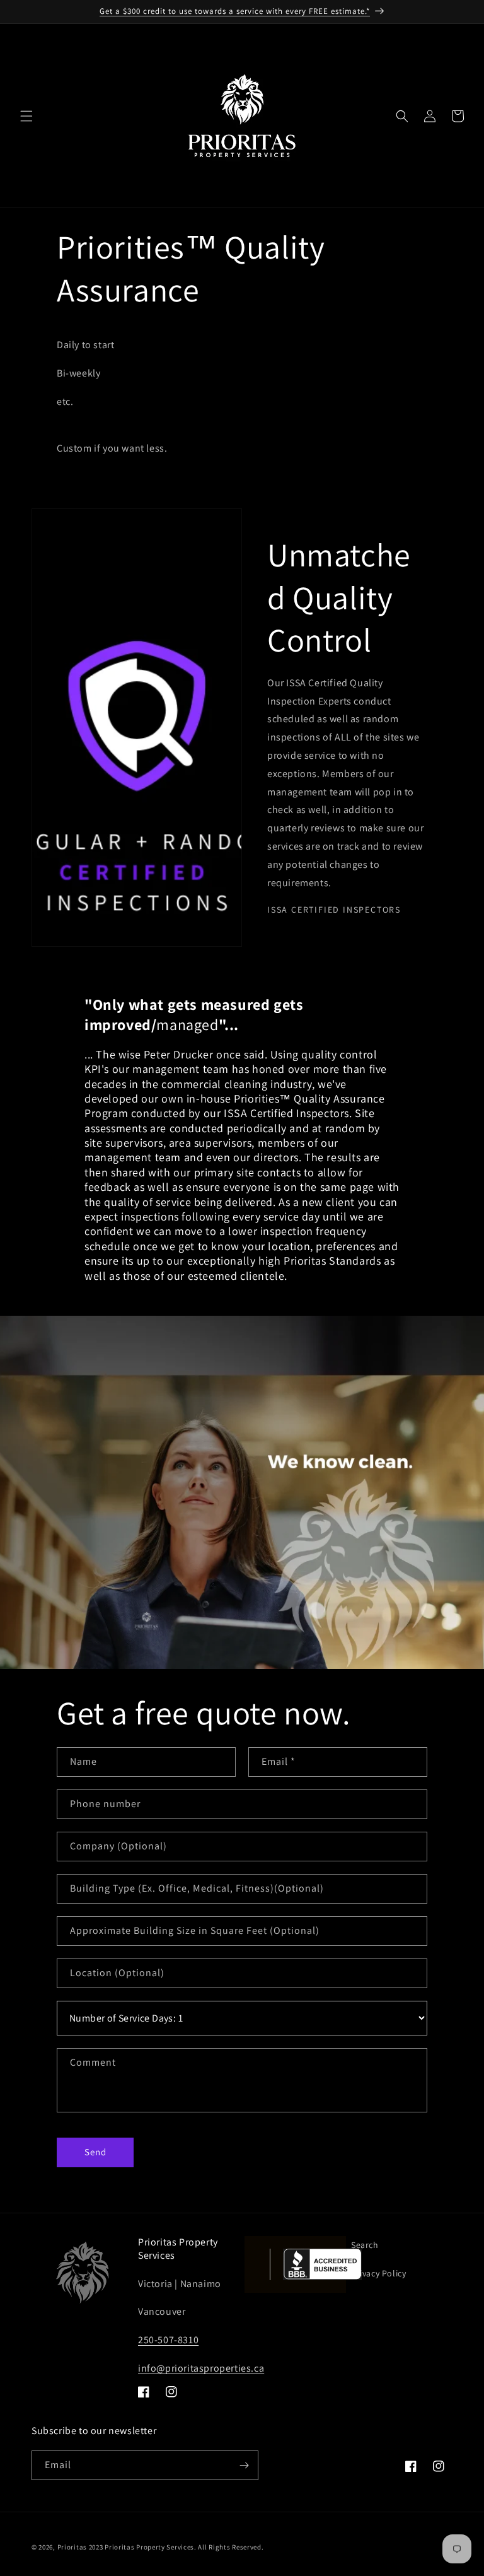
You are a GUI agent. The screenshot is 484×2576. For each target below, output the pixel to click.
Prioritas (72, 2547)
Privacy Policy (378, 2273)
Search (365, 2245)
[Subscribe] (244, 2465)
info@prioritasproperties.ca (201, 2368)
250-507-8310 (168, 2340)
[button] (26, 116)
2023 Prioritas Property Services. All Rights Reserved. (176, 2547)
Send (95, 2152)
